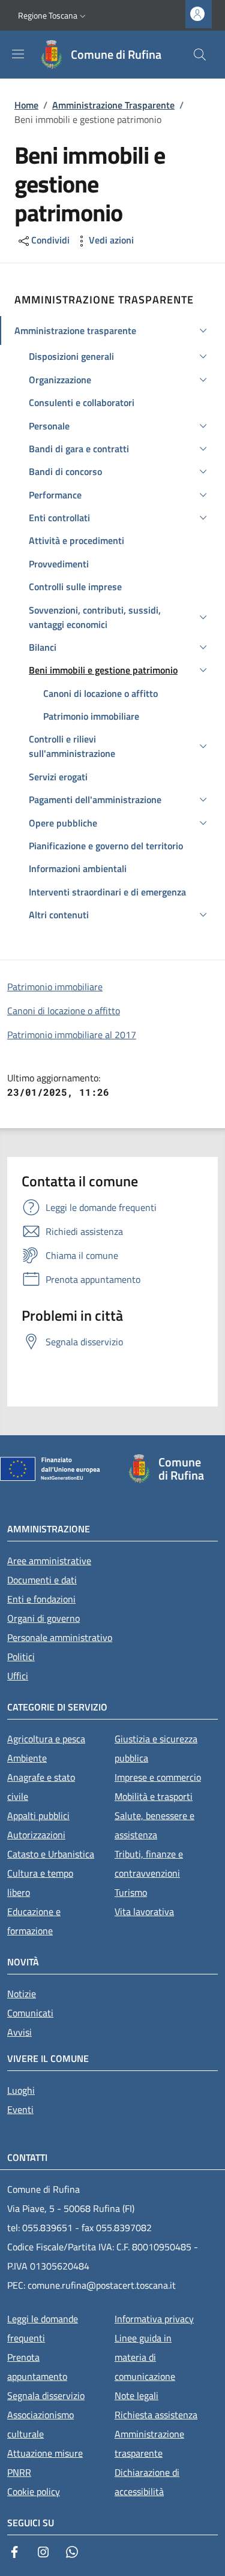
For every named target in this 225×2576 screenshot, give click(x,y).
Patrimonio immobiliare (55, 987)
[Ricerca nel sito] (200, 55)
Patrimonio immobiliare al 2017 (72, 1035)
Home (26, 105)
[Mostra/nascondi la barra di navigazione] (18, 54)
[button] (53, 16)
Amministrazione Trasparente (113, 105)
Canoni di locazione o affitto (64, 1011)
